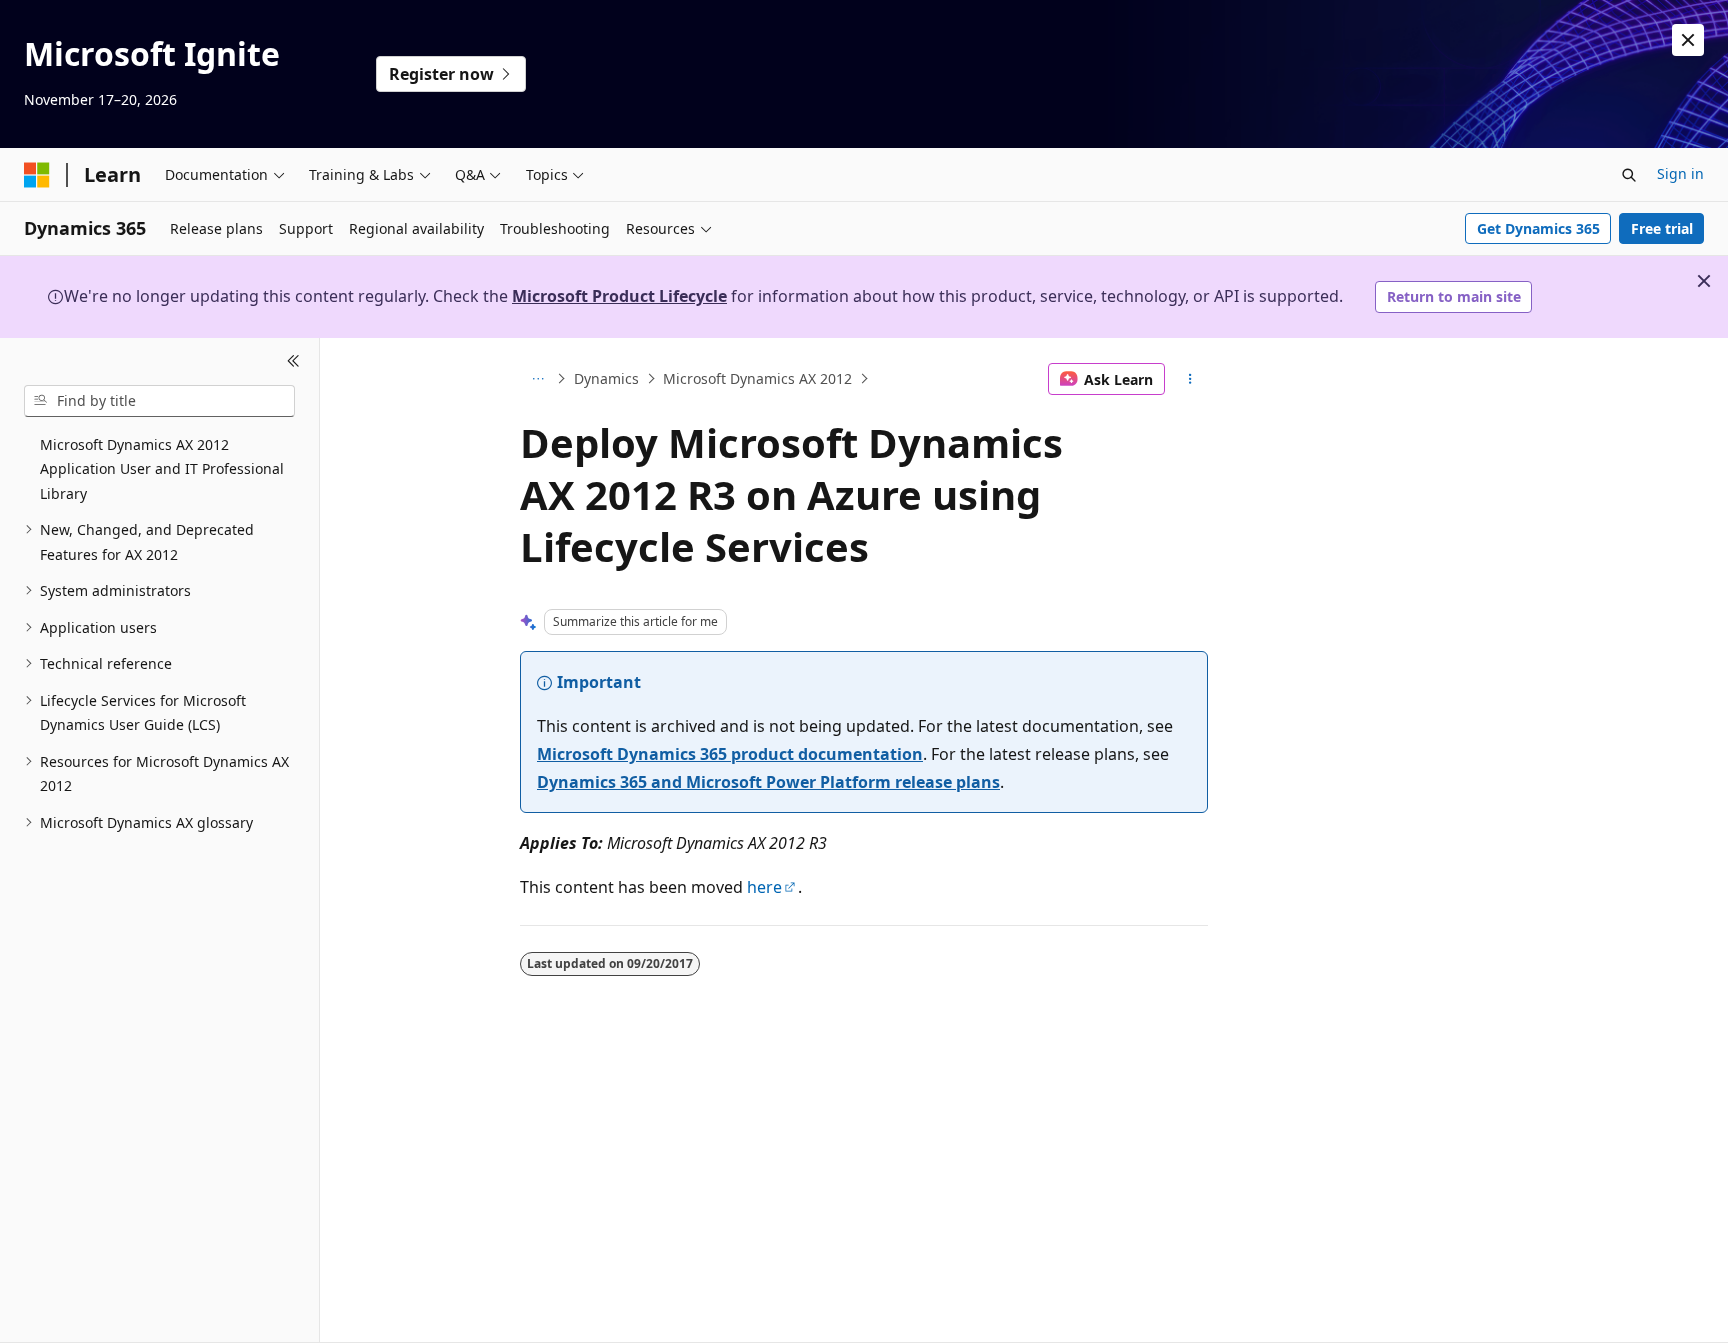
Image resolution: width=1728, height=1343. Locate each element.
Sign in (1680, 173)
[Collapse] (293, 362)
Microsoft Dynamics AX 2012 (757, 378)
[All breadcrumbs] (537, 379)
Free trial (1662, 228)
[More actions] (1190, 379)
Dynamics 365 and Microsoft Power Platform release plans (768, 782)
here (764, 887)
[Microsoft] (37, 175)
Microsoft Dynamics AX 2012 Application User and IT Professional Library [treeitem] (162, 469)
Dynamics (606, 378)
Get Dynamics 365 (1538, 228)
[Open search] (1629, 175)
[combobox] (159, 401)
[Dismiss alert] (1688, 40)
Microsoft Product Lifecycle (619, 296)
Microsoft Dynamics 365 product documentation (730, 754)
